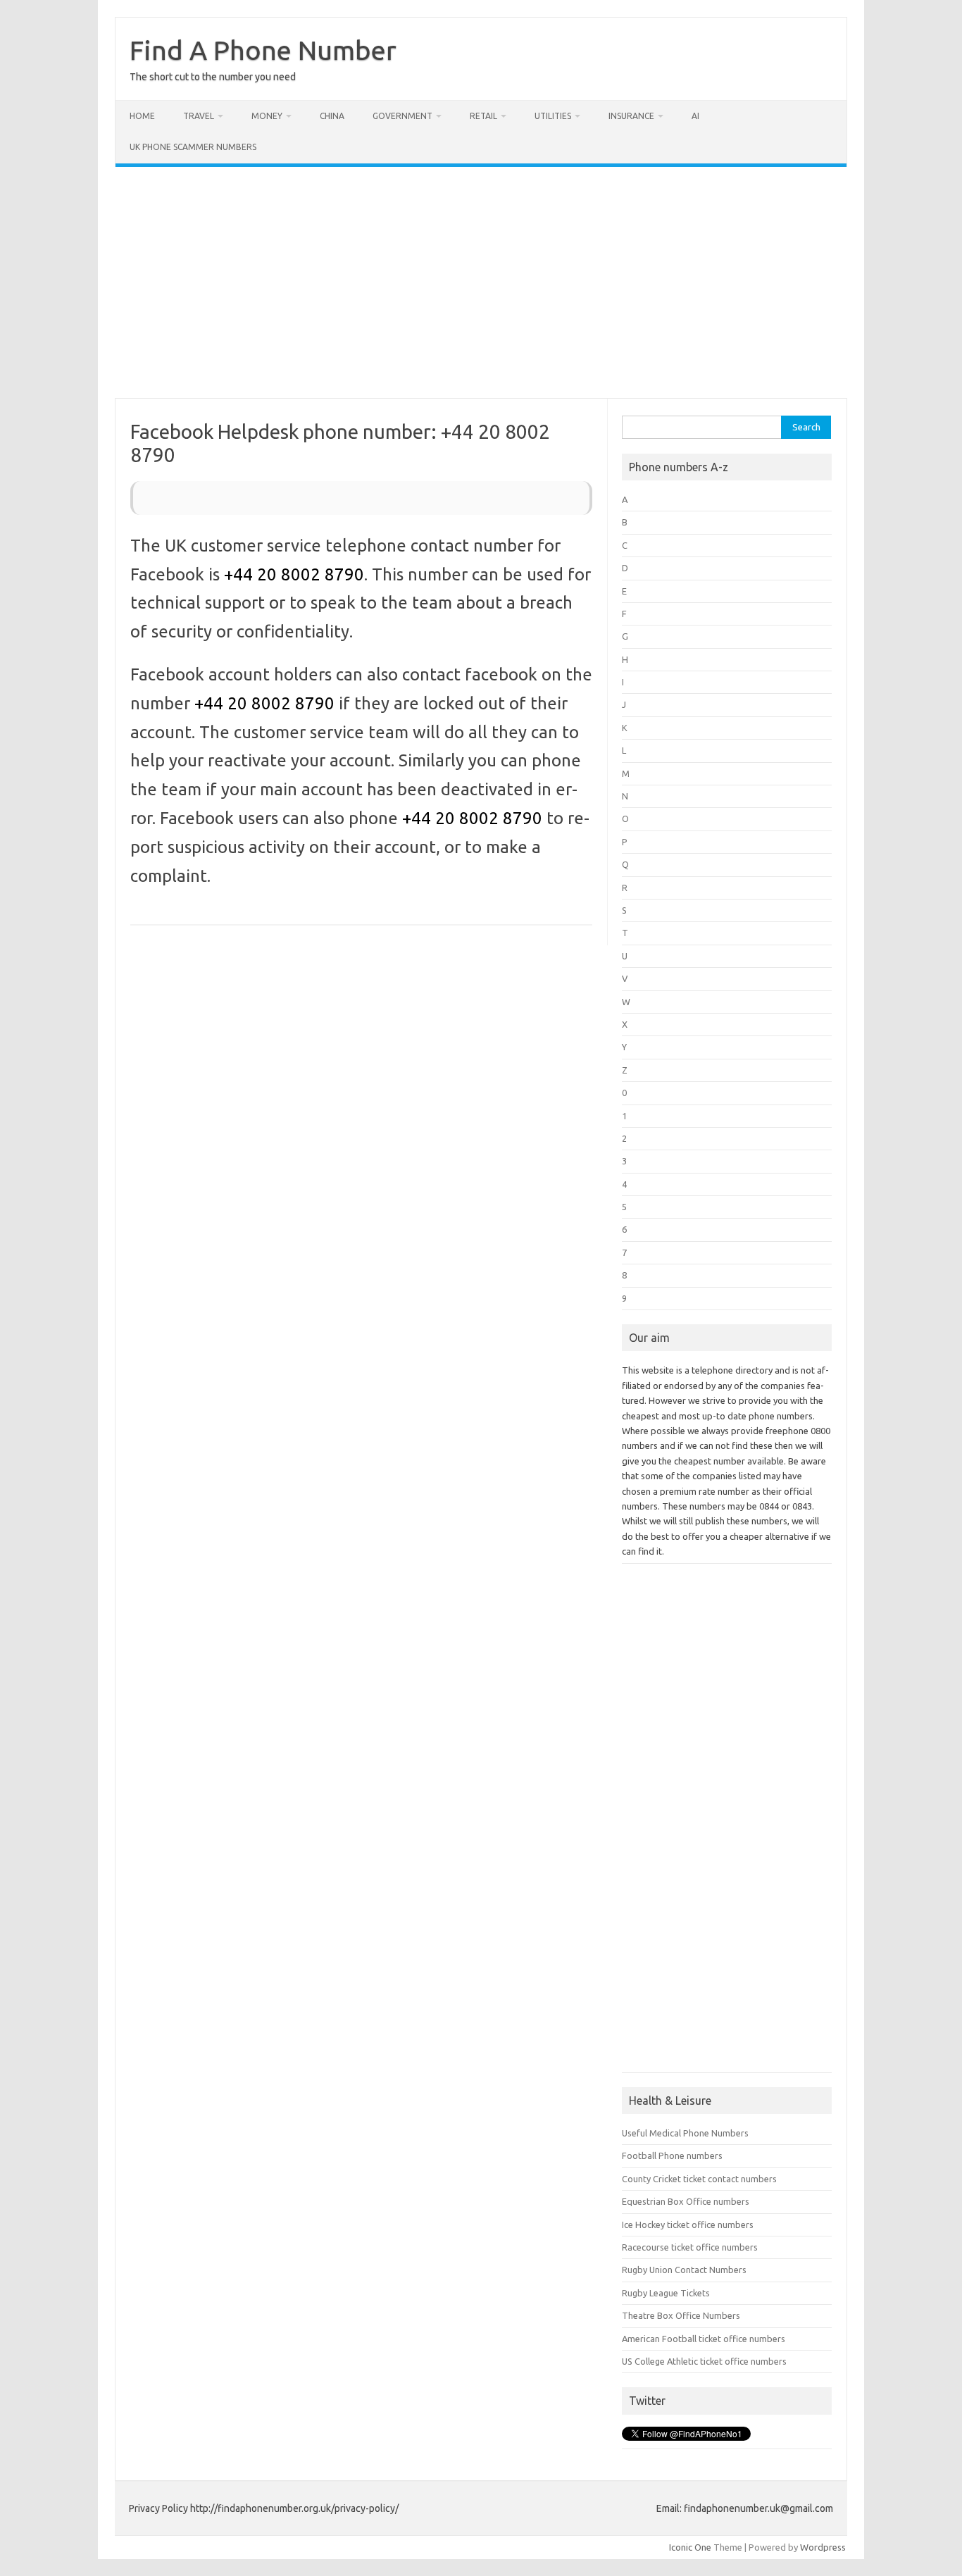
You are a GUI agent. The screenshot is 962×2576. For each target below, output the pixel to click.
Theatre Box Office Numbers (681, 2315)
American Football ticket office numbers (704, 2339)
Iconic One (690, 2547)
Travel (199, 116)
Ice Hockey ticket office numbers (688, 2225)
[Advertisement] (481, 282)
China (332, 116)
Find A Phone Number (263, 50)
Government (402, 116)
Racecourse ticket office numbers (690, 2247)
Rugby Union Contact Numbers (684, 2270)
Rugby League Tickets (666, 2293)
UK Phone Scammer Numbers (193, 147)
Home (142, 116)
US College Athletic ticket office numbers (704, 2361)
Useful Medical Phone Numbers (685, 2133)
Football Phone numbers (672, 2155)
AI (695, 116)
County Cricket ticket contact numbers (699, 2179)
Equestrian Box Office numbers (686, 2201)
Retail (483, 116)
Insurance (631, 116)
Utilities (553, 116)
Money (267, 116)
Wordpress (823, 2547)
